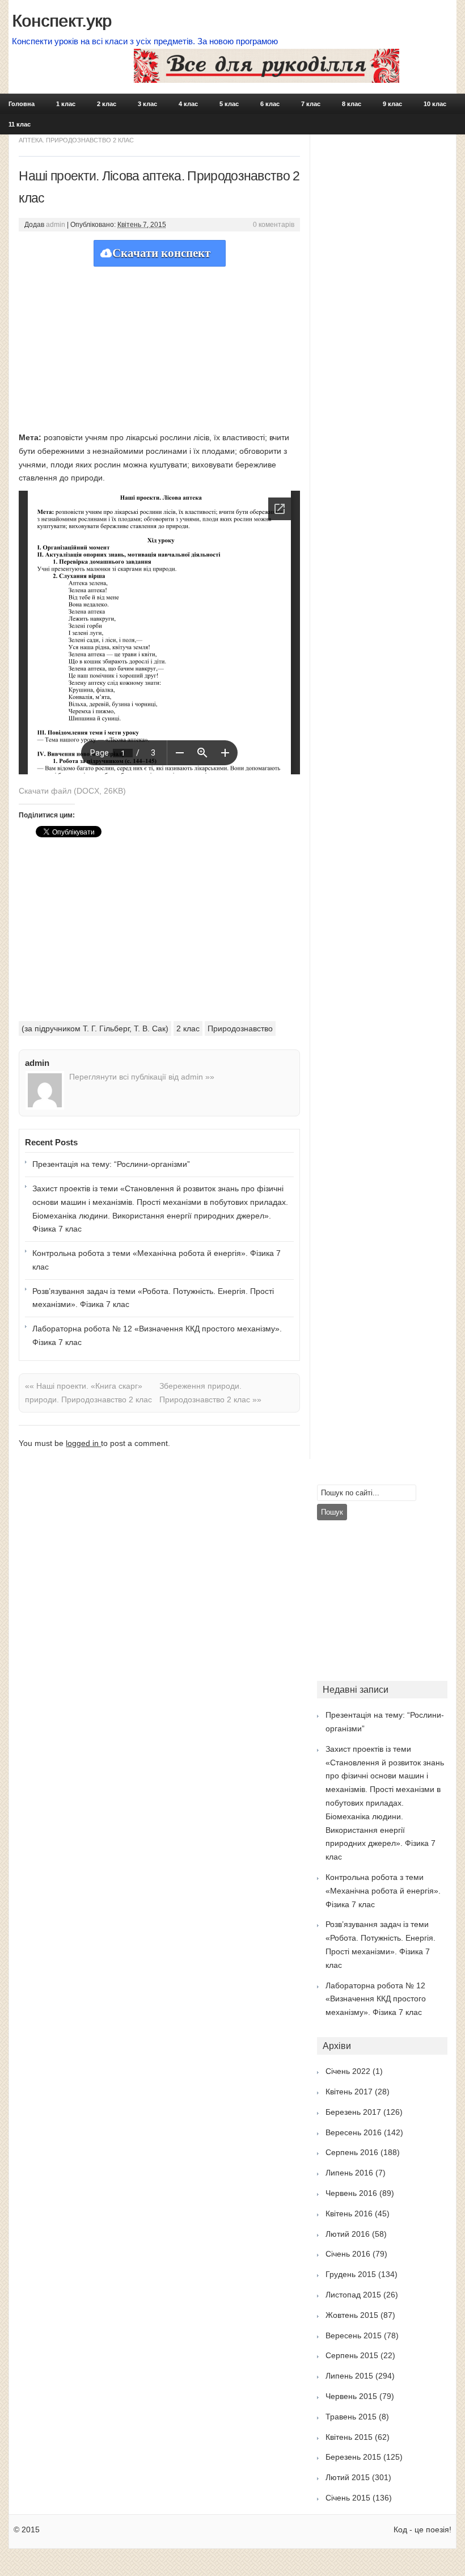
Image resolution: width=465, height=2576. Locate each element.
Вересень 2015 (354, 2335)
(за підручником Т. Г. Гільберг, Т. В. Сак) (95, 1028)
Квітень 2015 (349, 2437)
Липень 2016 (349, 2173)
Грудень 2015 (351, 2274)
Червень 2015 (351, 2396)
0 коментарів (274, 225)
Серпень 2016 (352, 2152)
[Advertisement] (159, 346)
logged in (83, 1443)
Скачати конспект (161, 253)
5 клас (229, 104)
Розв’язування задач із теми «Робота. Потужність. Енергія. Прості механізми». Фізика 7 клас (153, 1298)
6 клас (270, 104)
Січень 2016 (348, 2254)
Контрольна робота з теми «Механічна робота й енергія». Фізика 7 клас (157, 1260)
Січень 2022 (348, 2071)
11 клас (20, 124)
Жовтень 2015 (352, 2315)
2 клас (107, 104)
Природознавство (240, 1028)
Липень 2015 (349, 2376)
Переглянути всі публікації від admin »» (142, 1077)
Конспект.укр (62, 21)
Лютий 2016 (348, 2234)
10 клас (435, 104)
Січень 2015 (348, 2498)
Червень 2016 (351, 2193)
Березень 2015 (353, 2457)
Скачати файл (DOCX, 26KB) (72, 791)
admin (56, 225)
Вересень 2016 (354, 2132)
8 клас (352, 104)
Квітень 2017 (349, 2092)
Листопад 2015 (353, 2295)
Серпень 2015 (352, 2355)
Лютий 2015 (348, 2477)
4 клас (188, 104)
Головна (22, 104)
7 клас (311, 104)
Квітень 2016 (349, 2214)
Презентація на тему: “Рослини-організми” (111, 1164)
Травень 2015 (351, 2417)
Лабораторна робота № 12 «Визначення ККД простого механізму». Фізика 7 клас (157, 1335)
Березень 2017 (353, 2112)
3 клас (147, 104)
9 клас (392, 104)
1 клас (66, 104)
